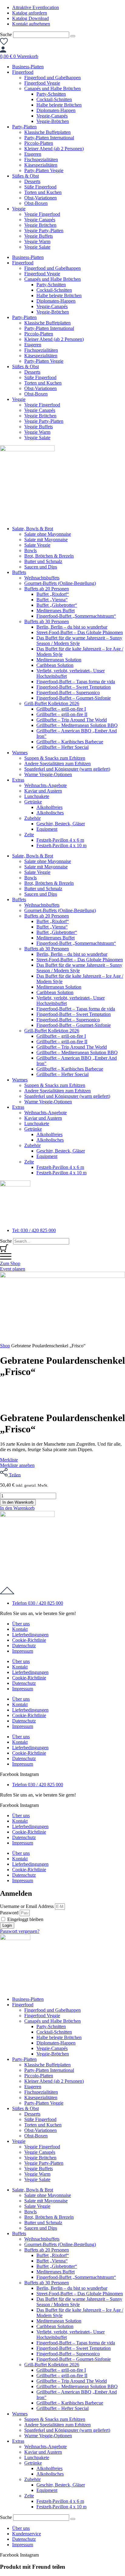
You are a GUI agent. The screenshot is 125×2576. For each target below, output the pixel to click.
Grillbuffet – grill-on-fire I (61, 709)
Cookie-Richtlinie (29, 1640)
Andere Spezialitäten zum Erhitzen (57, 764)
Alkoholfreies (49, 807)
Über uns (21, 1624)
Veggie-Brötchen (53, 121)
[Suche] (73, 36)
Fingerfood (23, 72)
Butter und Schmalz (43, 561)
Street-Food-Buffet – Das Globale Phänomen (80, 632)
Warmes (20, 753)
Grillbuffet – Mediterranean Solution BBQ (77, 725)
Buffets (19, 572)
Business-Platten (28, 67)
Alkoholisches (50, 813)
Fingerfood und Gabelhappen (52, 78)
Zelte (29, 835)
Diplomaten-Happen (56, 110)
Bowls (30, 550)
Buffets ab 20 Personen (47, 589)
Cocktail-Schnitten (54, 99)
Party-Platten (24, 127)
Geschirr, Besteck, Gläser (61, 824)
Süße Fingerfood (40, 187)
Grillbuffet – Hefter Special (62, 747)
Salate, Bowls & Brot (33, 529)
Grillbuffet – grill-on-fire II (62, 714)
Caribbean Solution (55, 665)
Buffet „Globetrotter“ (57, 605)
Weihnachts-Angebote (46, 785)
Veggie (19, 209)
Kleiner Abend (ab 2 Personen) (54, 149)
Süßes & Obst (25, 176)
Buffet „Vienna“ (52, 600)
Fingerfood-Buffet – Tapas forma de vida (76, 682)
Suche (6, 34)
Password (9, 1913)
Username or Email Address (27, 1906)
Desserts (32, 181)
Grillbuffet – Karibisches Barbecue (70, 742)
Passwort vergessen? (20, 1931)
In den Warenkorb (18, 1502)
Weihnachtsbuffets (42, 578)
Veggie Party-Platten (44, 231)
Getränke (33, 802)
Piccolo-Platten (39, 143)
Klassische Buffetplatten (47, 132)
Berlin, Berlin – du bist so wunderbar (72, 627)
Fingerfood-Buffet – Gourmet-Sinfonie (74, 698)
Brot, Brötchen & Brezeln (49, 556)
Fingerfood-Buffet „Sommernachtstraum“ (76, 616)
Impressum (23, 1651)
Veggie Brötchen (40, 225)
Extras (18, 780)
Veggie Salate (37, 247)
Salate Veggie (37, 545)
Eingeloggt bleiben (25, 1919)
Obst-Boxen (36, 203)
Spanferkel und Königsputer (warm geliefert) (67, 769)
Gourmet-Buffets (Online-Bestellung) (60, 583)
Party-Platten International (49, 138)
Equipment (47, 829)
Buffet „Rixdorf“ (53, 594)
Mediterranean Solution (59, 660)
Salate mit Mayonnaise (46, 540)
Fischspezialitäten (41, 160)
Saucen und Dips (41, 567)
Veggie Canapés (40, 220)
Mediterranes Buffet (56, 611)
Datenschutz (24, 1646)
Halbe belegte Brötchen (59, 105)
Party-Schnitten (51, 94)
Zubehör (32, 818)
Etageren (33, 154)
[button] (17, 1508)
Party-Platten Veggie (44, 170)
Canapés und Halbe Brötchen (52, 88)
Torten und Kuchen (43, 192)
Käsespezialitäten (41, 165)
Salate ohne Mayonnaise (48, 534)
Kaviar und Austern (43, 791)
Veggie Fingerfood (42, 214)
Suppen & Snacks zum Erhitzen (55, 758)
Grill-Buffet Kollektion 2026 (52, 703)
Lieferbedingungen (30, 1635)
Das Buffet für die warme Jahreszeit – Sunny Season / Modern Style (79, 641)
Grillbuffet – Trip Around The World (72, 720)
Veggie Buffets (39, 236)
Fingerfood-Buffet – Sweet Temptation (74, 687)
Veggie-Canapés (52, 116)
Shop (5, 1346)
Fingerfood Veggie (42, 83)
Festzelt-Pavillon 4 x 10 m (61, 845)
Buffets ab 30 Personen (47, 621)
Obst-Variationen (41, 198)
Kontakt (20, 1629)
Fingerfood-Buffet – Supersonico (68, 692)
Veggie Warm (37, 241)
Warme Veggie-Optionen (48, 774)
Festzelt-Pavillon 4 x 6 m (60, 840)
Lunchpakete (37, 796)
